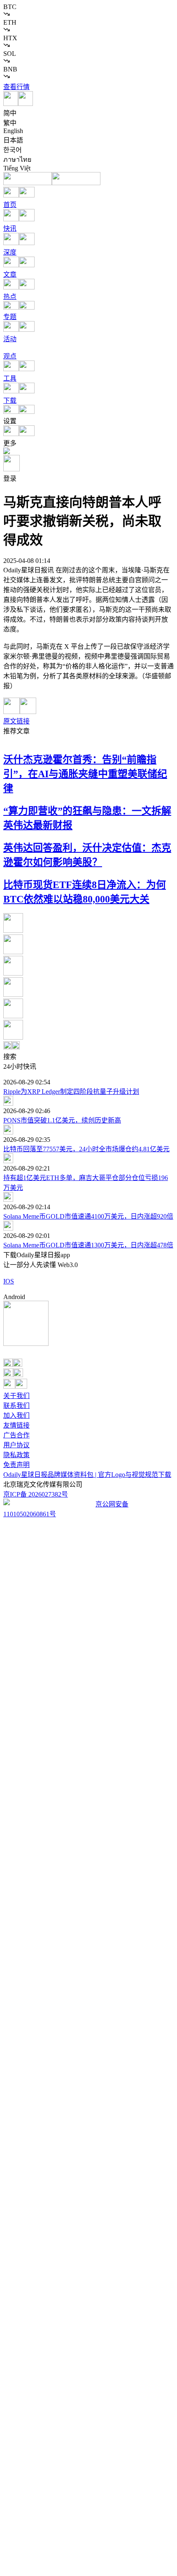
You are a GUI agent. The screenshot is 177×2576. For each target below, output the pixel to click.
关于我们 (16, 1396)
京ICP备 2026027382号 (36, 1494)
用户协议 (16, 1445)
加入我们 (16, 1415)
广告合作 (16, 1435)
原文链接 (16, 721)
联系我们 (16, 1406)
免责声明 (16, 1465)
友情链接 (16, 1425)
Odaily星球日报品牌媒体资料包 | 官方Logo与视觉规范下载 (87, 1475)
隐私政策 (16, 1455)
